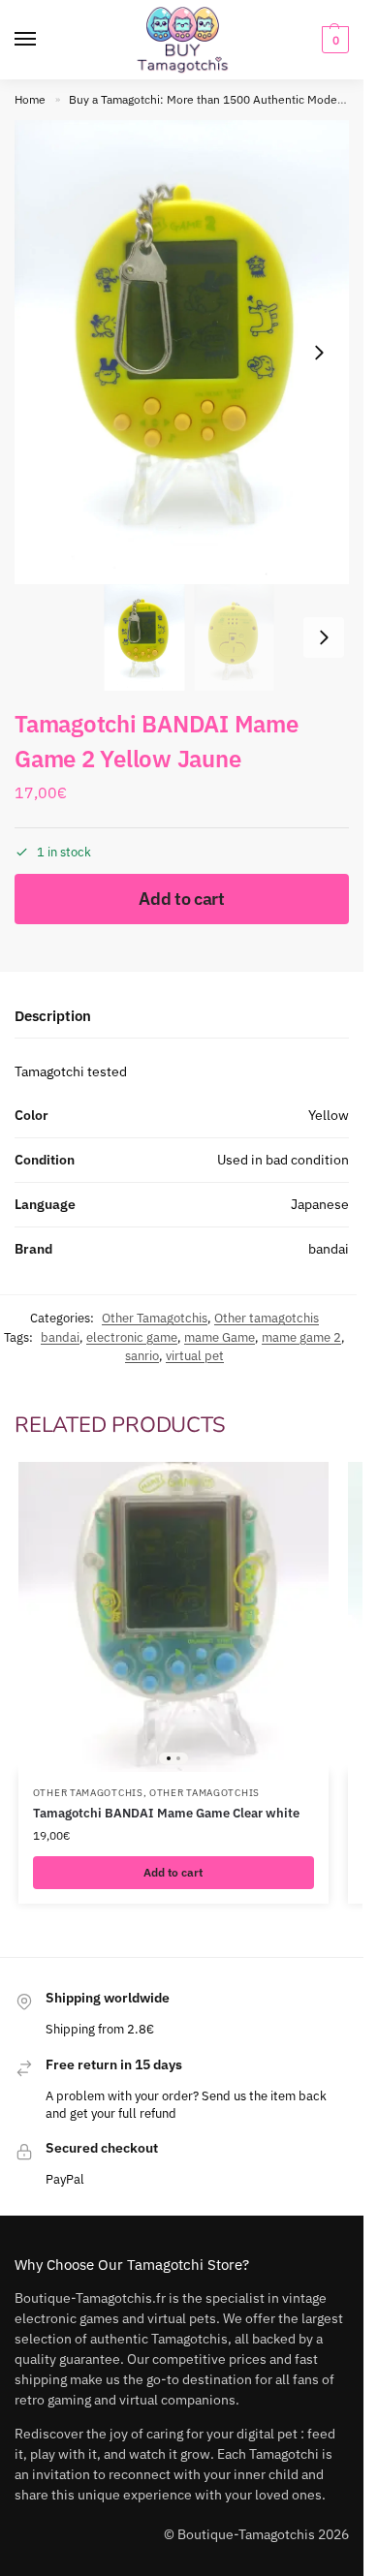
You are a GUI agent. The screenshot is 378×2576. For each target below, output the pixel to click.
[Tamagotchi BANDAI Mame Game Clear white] (173, 1617)
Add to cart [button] (173, 1872)
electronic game (132, 1337)
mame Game (220, 1337)
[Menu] (44, 40)
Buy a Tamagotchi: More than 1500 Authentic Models (207, 99)
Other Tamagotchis (155, 1318)
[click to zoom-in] (189, 352)
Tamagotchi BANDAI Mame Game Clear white (166, 1813)
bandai (60, 1337)
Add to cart (182, 899)
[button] (333, 40)
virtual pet (195, 1356)
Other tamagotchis (267, 1318)
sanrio (142, 1356)
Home (30, 99)
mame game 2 (301, 1337)
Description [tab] (53, 1016)
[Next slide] (319, 353)
